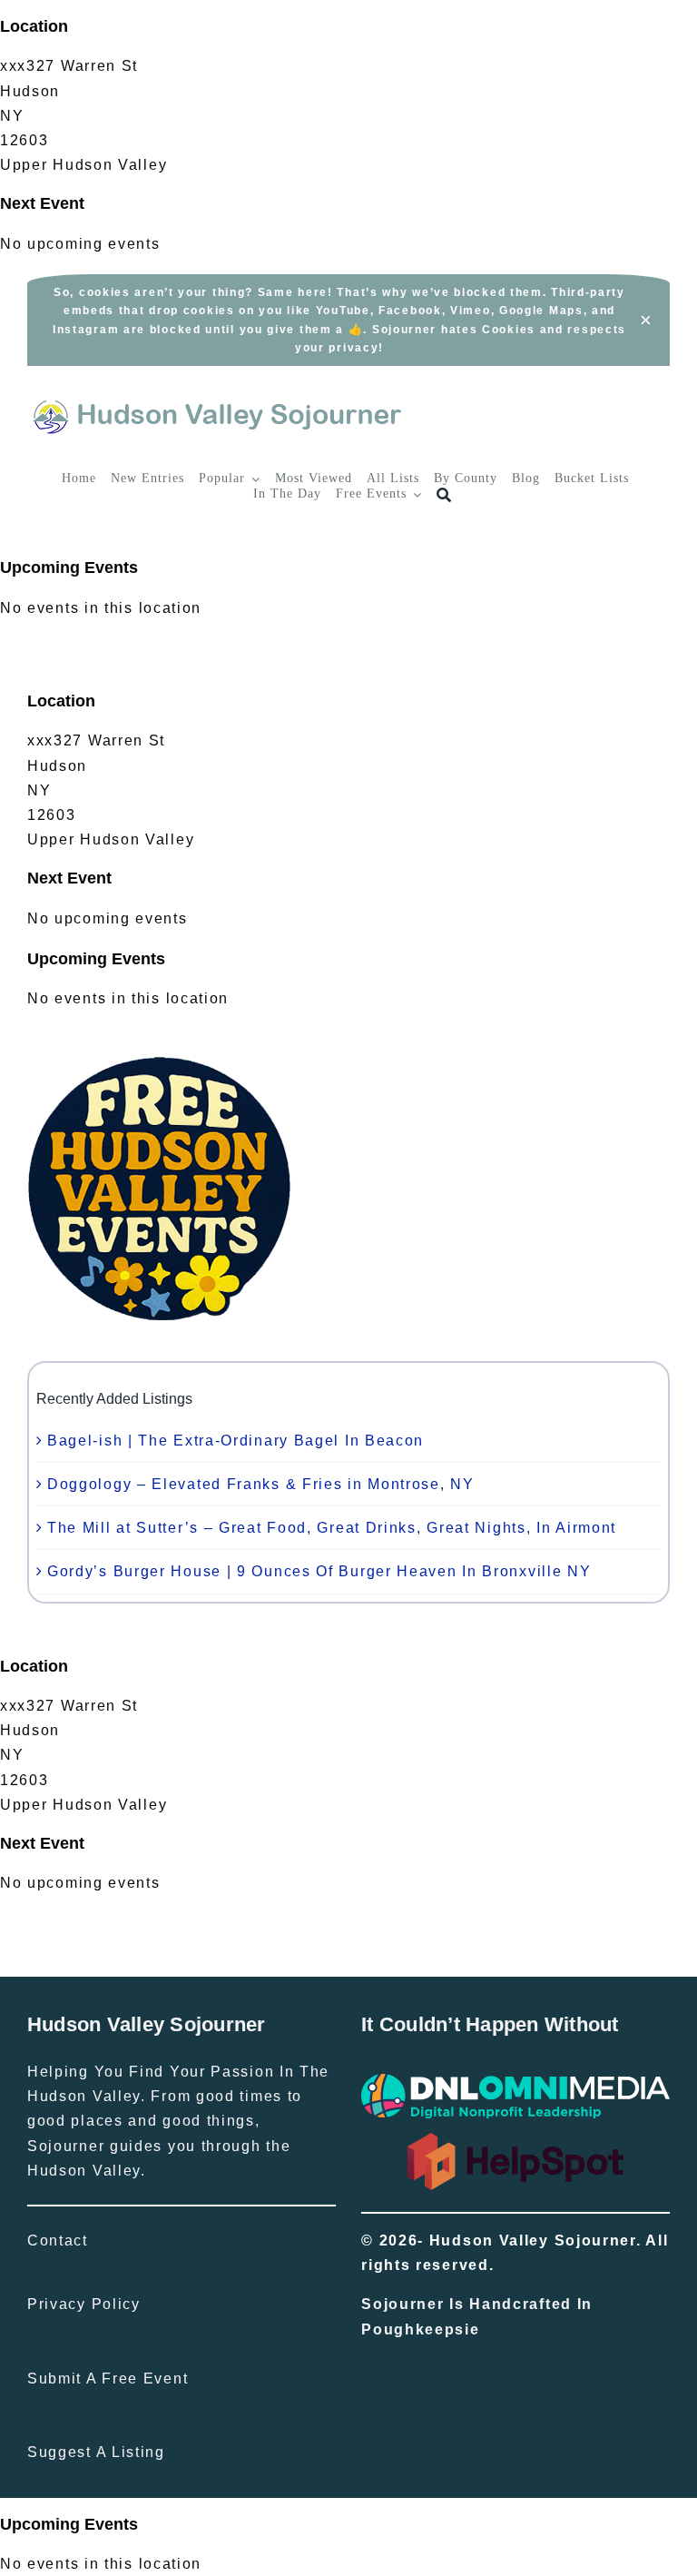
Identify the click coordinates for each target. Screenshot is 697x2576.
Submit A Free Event (108, 2379)
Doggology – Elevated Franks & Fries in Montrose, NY (261, 1484)
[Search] (444, 495)
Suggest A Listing (96, 2452)
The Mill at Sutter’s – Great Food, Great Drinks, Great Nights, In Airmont (332, 1528)
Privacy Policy (84, 2304)
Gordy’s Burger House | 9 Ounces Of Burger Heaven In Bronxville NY (319, 1571)
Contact (58, 2240)
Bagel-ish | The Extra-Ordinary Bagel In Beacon (236, 1441)
